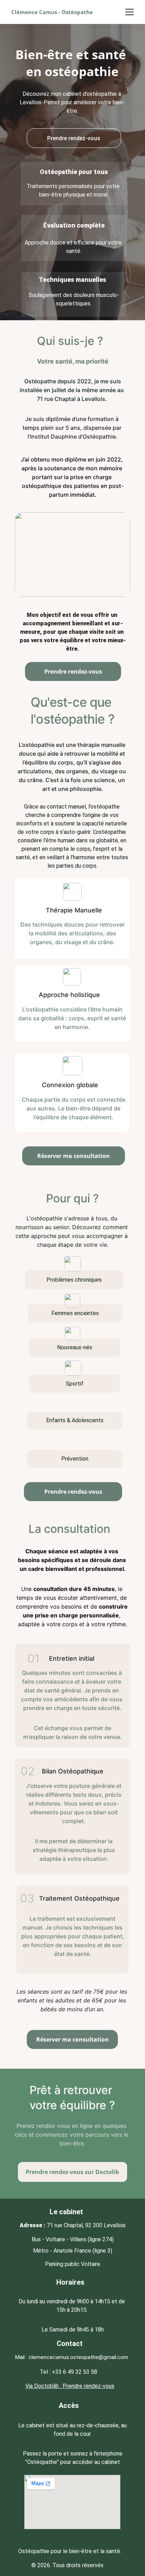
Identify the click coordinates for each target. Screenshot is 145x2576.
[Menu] (130, 12)
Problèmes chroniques (74, 1280)
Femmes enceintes (75, 1313)
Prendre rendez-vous (74, 138)
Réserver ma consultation (74, 1156)
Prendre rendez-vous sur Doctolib (72, 2172)
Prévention (75, 1459)
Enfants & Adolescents (75, 1420)
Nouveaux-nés (75, 1347)
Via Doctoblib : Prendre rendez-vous (70, 2386)
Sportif (75, 1384)
